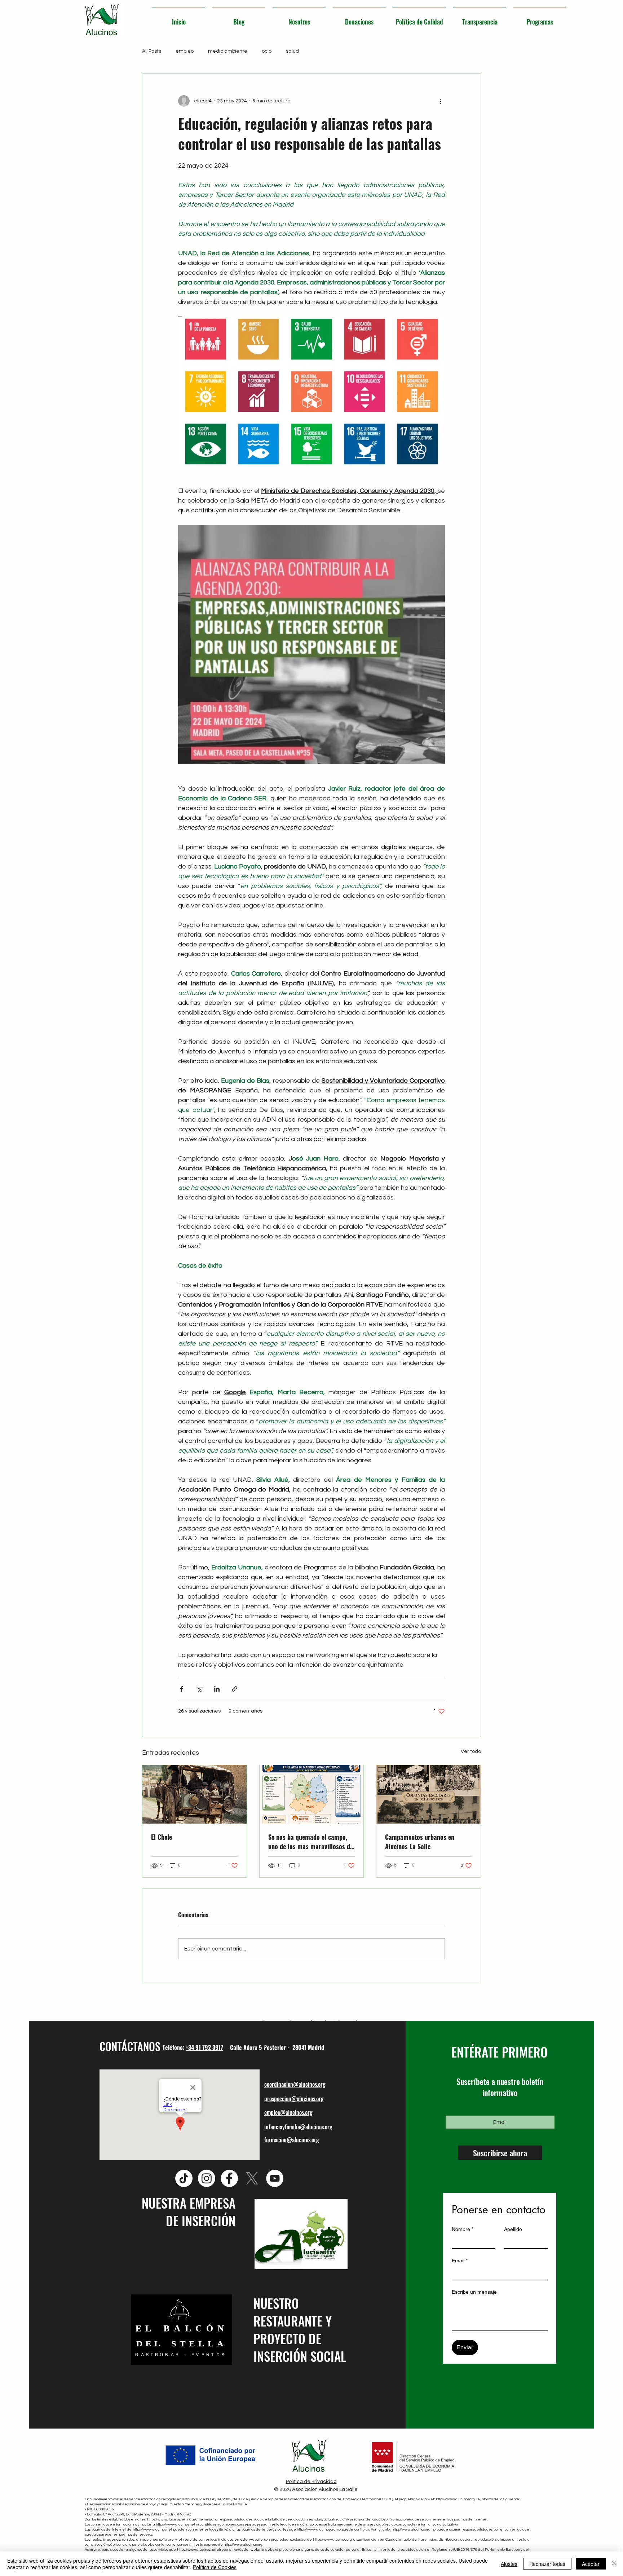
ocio (267, 51)
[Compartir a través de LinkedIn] (217, 1689)
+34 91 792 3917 (204, 2047)
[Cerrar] (614, 2564)
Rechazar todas (547, 2564)
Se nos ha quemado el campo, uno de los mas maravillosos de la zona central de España (311, 1842)
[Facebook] (229, 2178)
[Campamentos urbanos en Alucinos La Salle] (428, 1794)
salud (292, 51)
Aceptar (591, 2564)
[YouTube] (275, 2178)
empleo (185, 51)
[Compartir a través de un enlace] (235, 1689)
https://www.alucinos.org (455, 2499)
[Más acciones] (441, 101)
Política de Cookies (215, 2567)
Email (460, 2261)
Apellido (513, 2229)
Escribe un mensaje (474, 2292)
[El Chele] (195, 1794)
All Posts (152, 51)
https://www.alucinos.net (167, 2519)
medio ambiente (228, 51)
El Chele (162, 1837)
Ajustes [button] (509, 2564)
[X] (252, 2178)
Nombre (463, 2229)
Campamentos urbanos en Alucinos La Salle (420, 1842)
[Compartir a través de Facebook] (182, 1689)
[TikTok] (184, 2178)
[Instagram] (207, 2178)
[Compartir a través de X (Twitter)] (199, 1689)
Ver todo (471, 1751)
